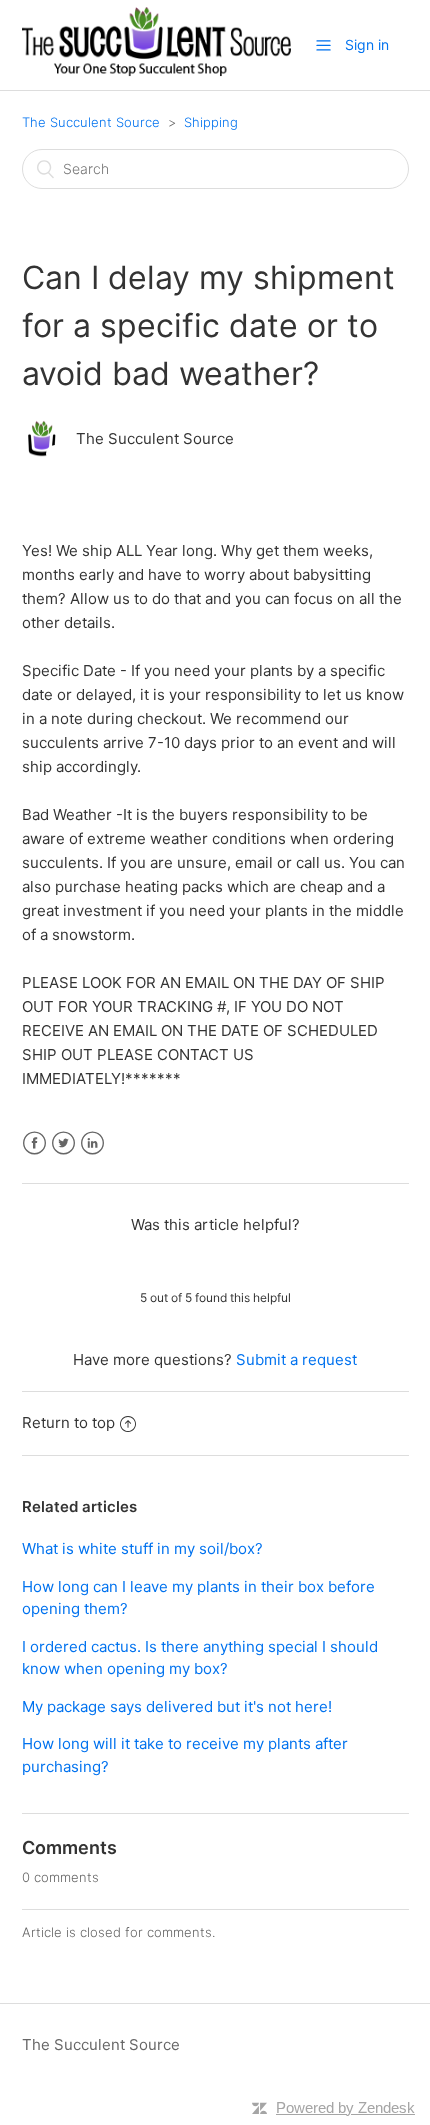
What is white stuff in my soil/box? (142, 1548)
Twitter (63, 1143)
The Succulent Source (91, 122)
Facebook (34, 1143)
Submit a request (296, 1359)
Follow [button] (215, 483)
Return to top (68, 1422)
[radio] (163, 1261)
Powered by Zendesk (345, 2107)
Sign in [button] (367, 44)
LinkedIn (92, 1143)
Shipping (211, 122)
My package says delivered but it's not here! (177, 1706)
